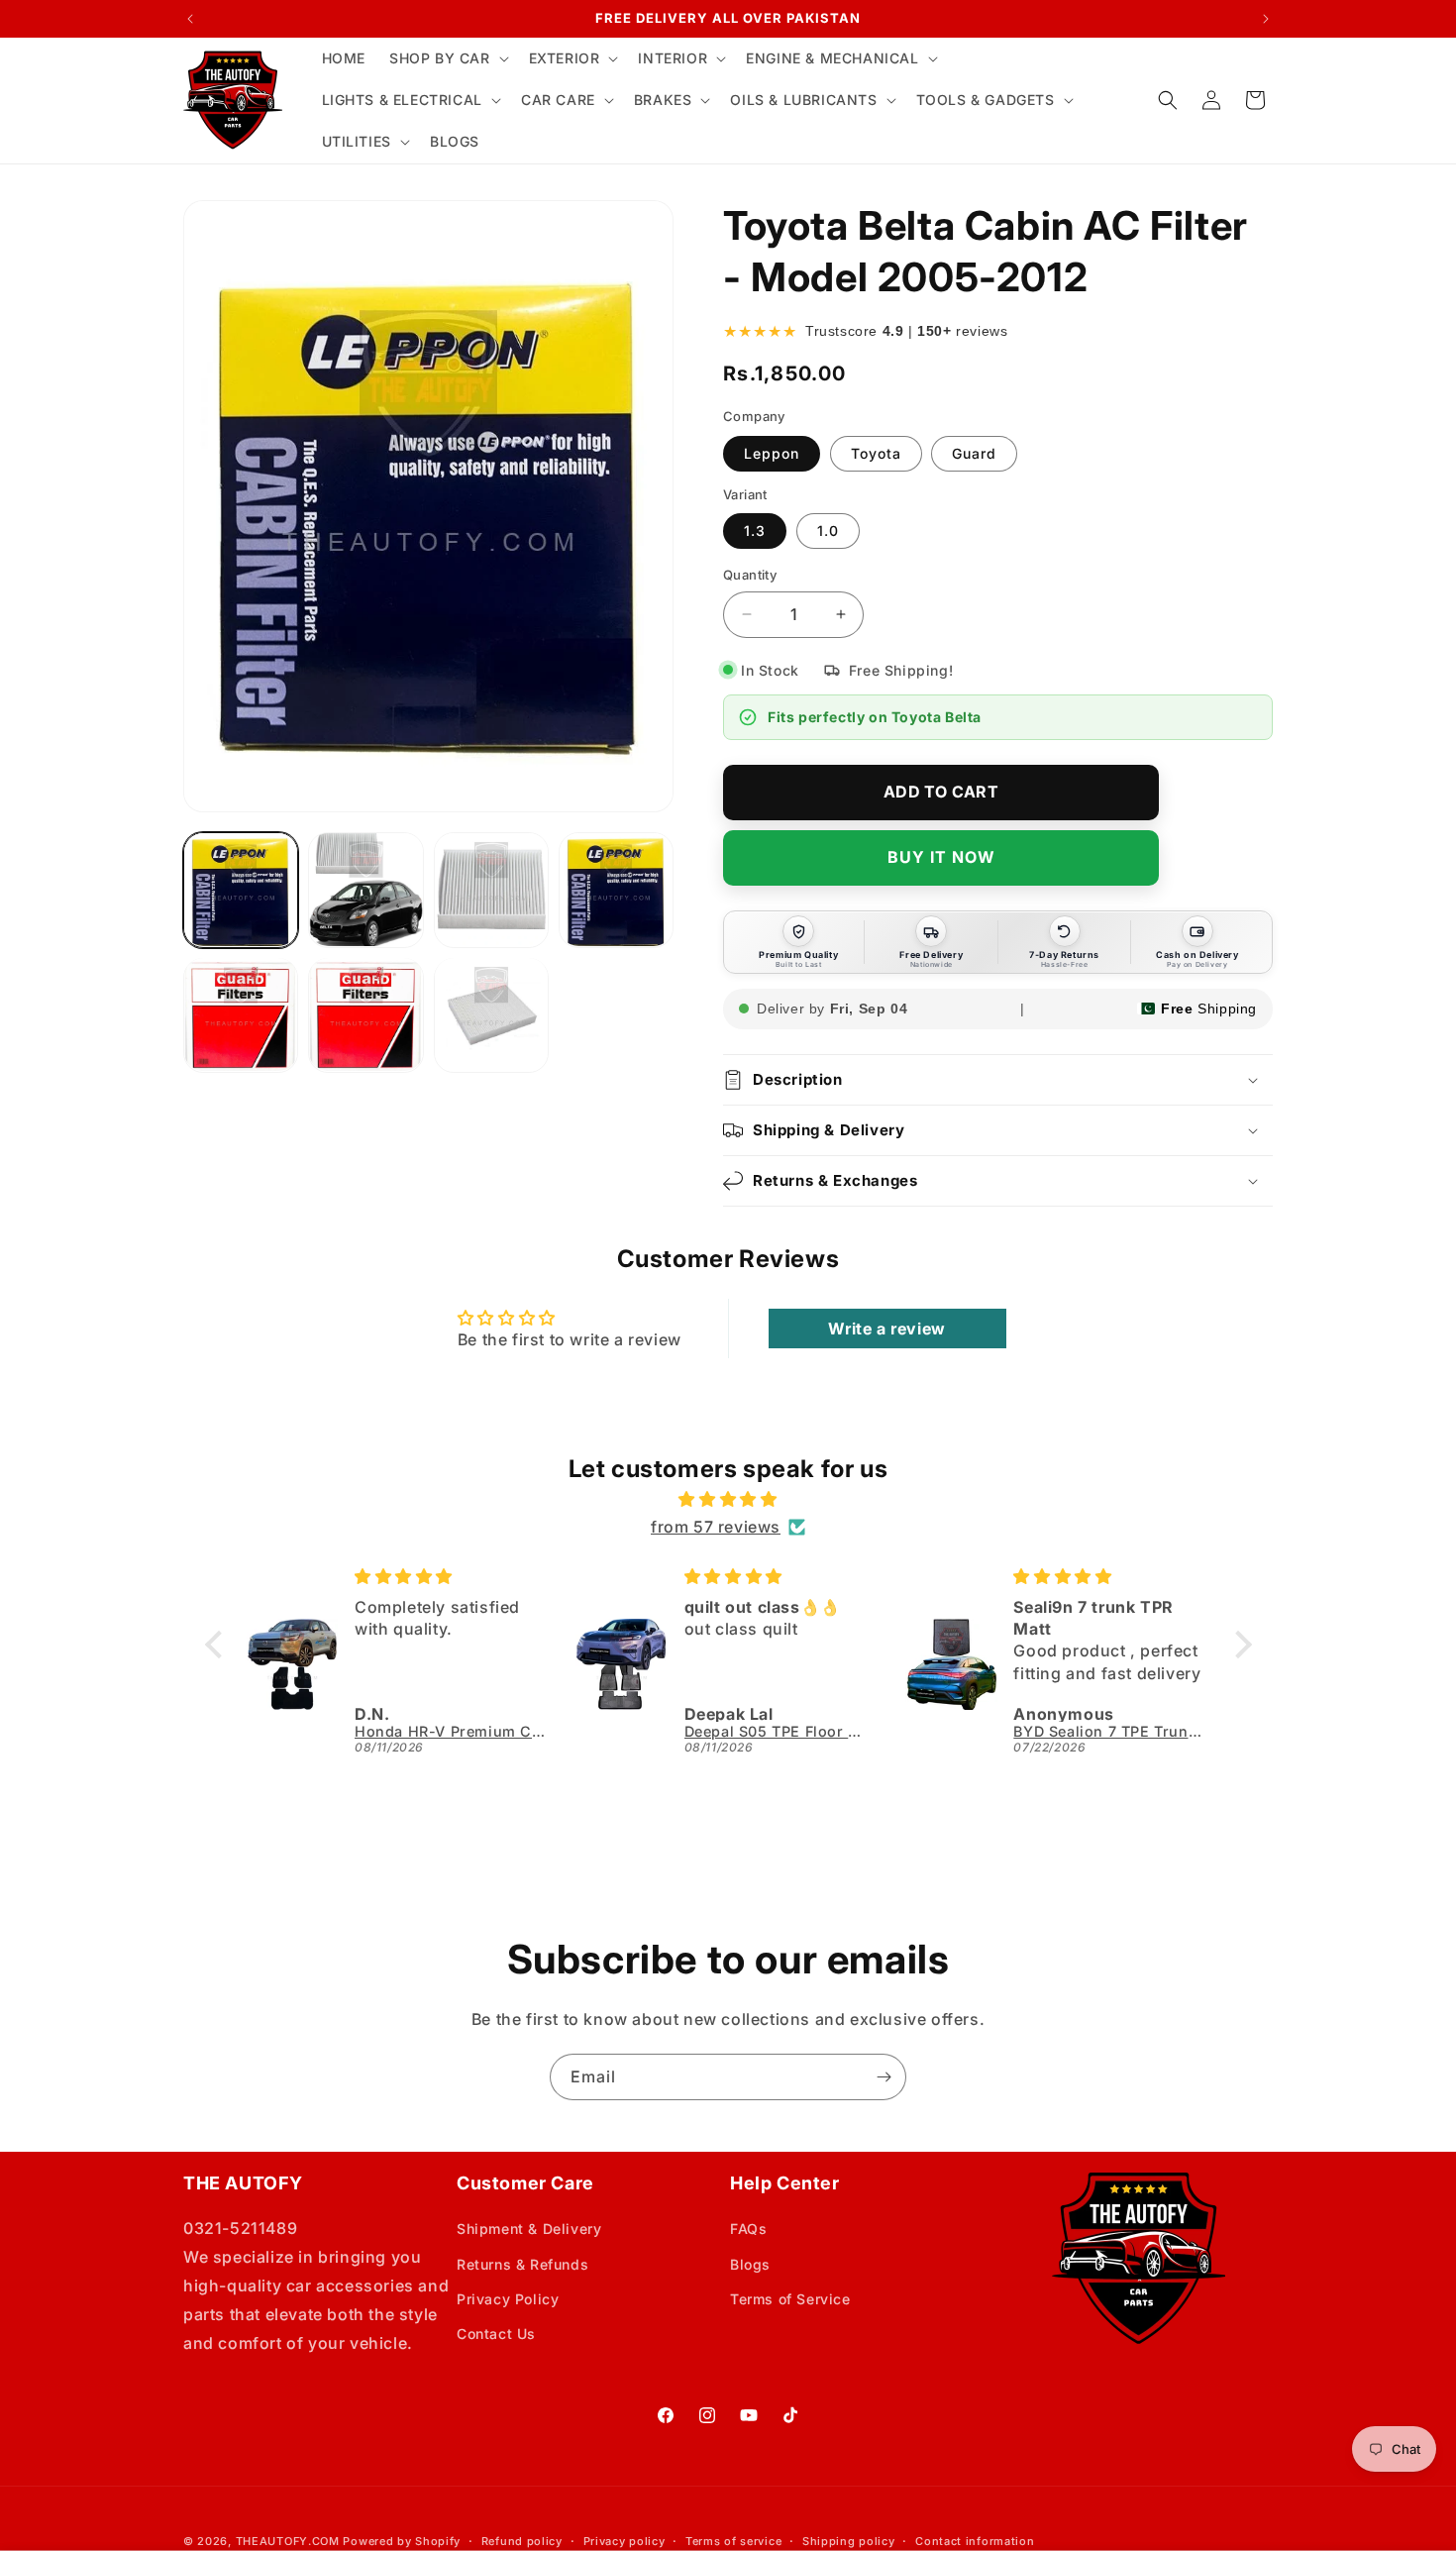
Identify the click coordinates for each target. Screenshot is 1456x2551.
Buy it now (941, 857)
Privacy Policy (508, 2299)
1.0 (828, 531)
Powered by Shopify (402, 2541)
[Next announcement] (1266, 19)
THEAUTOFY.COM (288, 2541)
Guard (974, 453)
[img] (728, 1499)
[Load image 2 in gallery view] (365, 890)
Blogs (750, 2264)
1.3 (755, 531)
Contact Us (496, 2334)
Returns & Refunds (522, 2264)
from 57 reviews (716, 1527)
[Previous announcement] (190, 19)
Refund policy (522, 2541)
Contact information (975, 2541)
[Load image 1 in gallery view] (241, 890)
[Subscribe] (884, 2077)
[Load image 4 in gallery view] (616, 890)
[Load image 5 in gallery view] (241, 1014)
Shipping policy (849, 2541)
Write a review (886, 1329)
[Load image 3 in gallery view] (491, 890)
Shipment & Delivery (529, 2229)
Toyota (876, 453)
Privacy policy (624, 2541)
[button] (447, 58)
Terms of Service (790, 2299)
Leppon (772, 453)
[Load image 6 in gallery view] (365, 1014)
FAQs (748, 2229)
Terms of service (733, 2541)
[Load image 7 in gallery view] (491, 1014)
